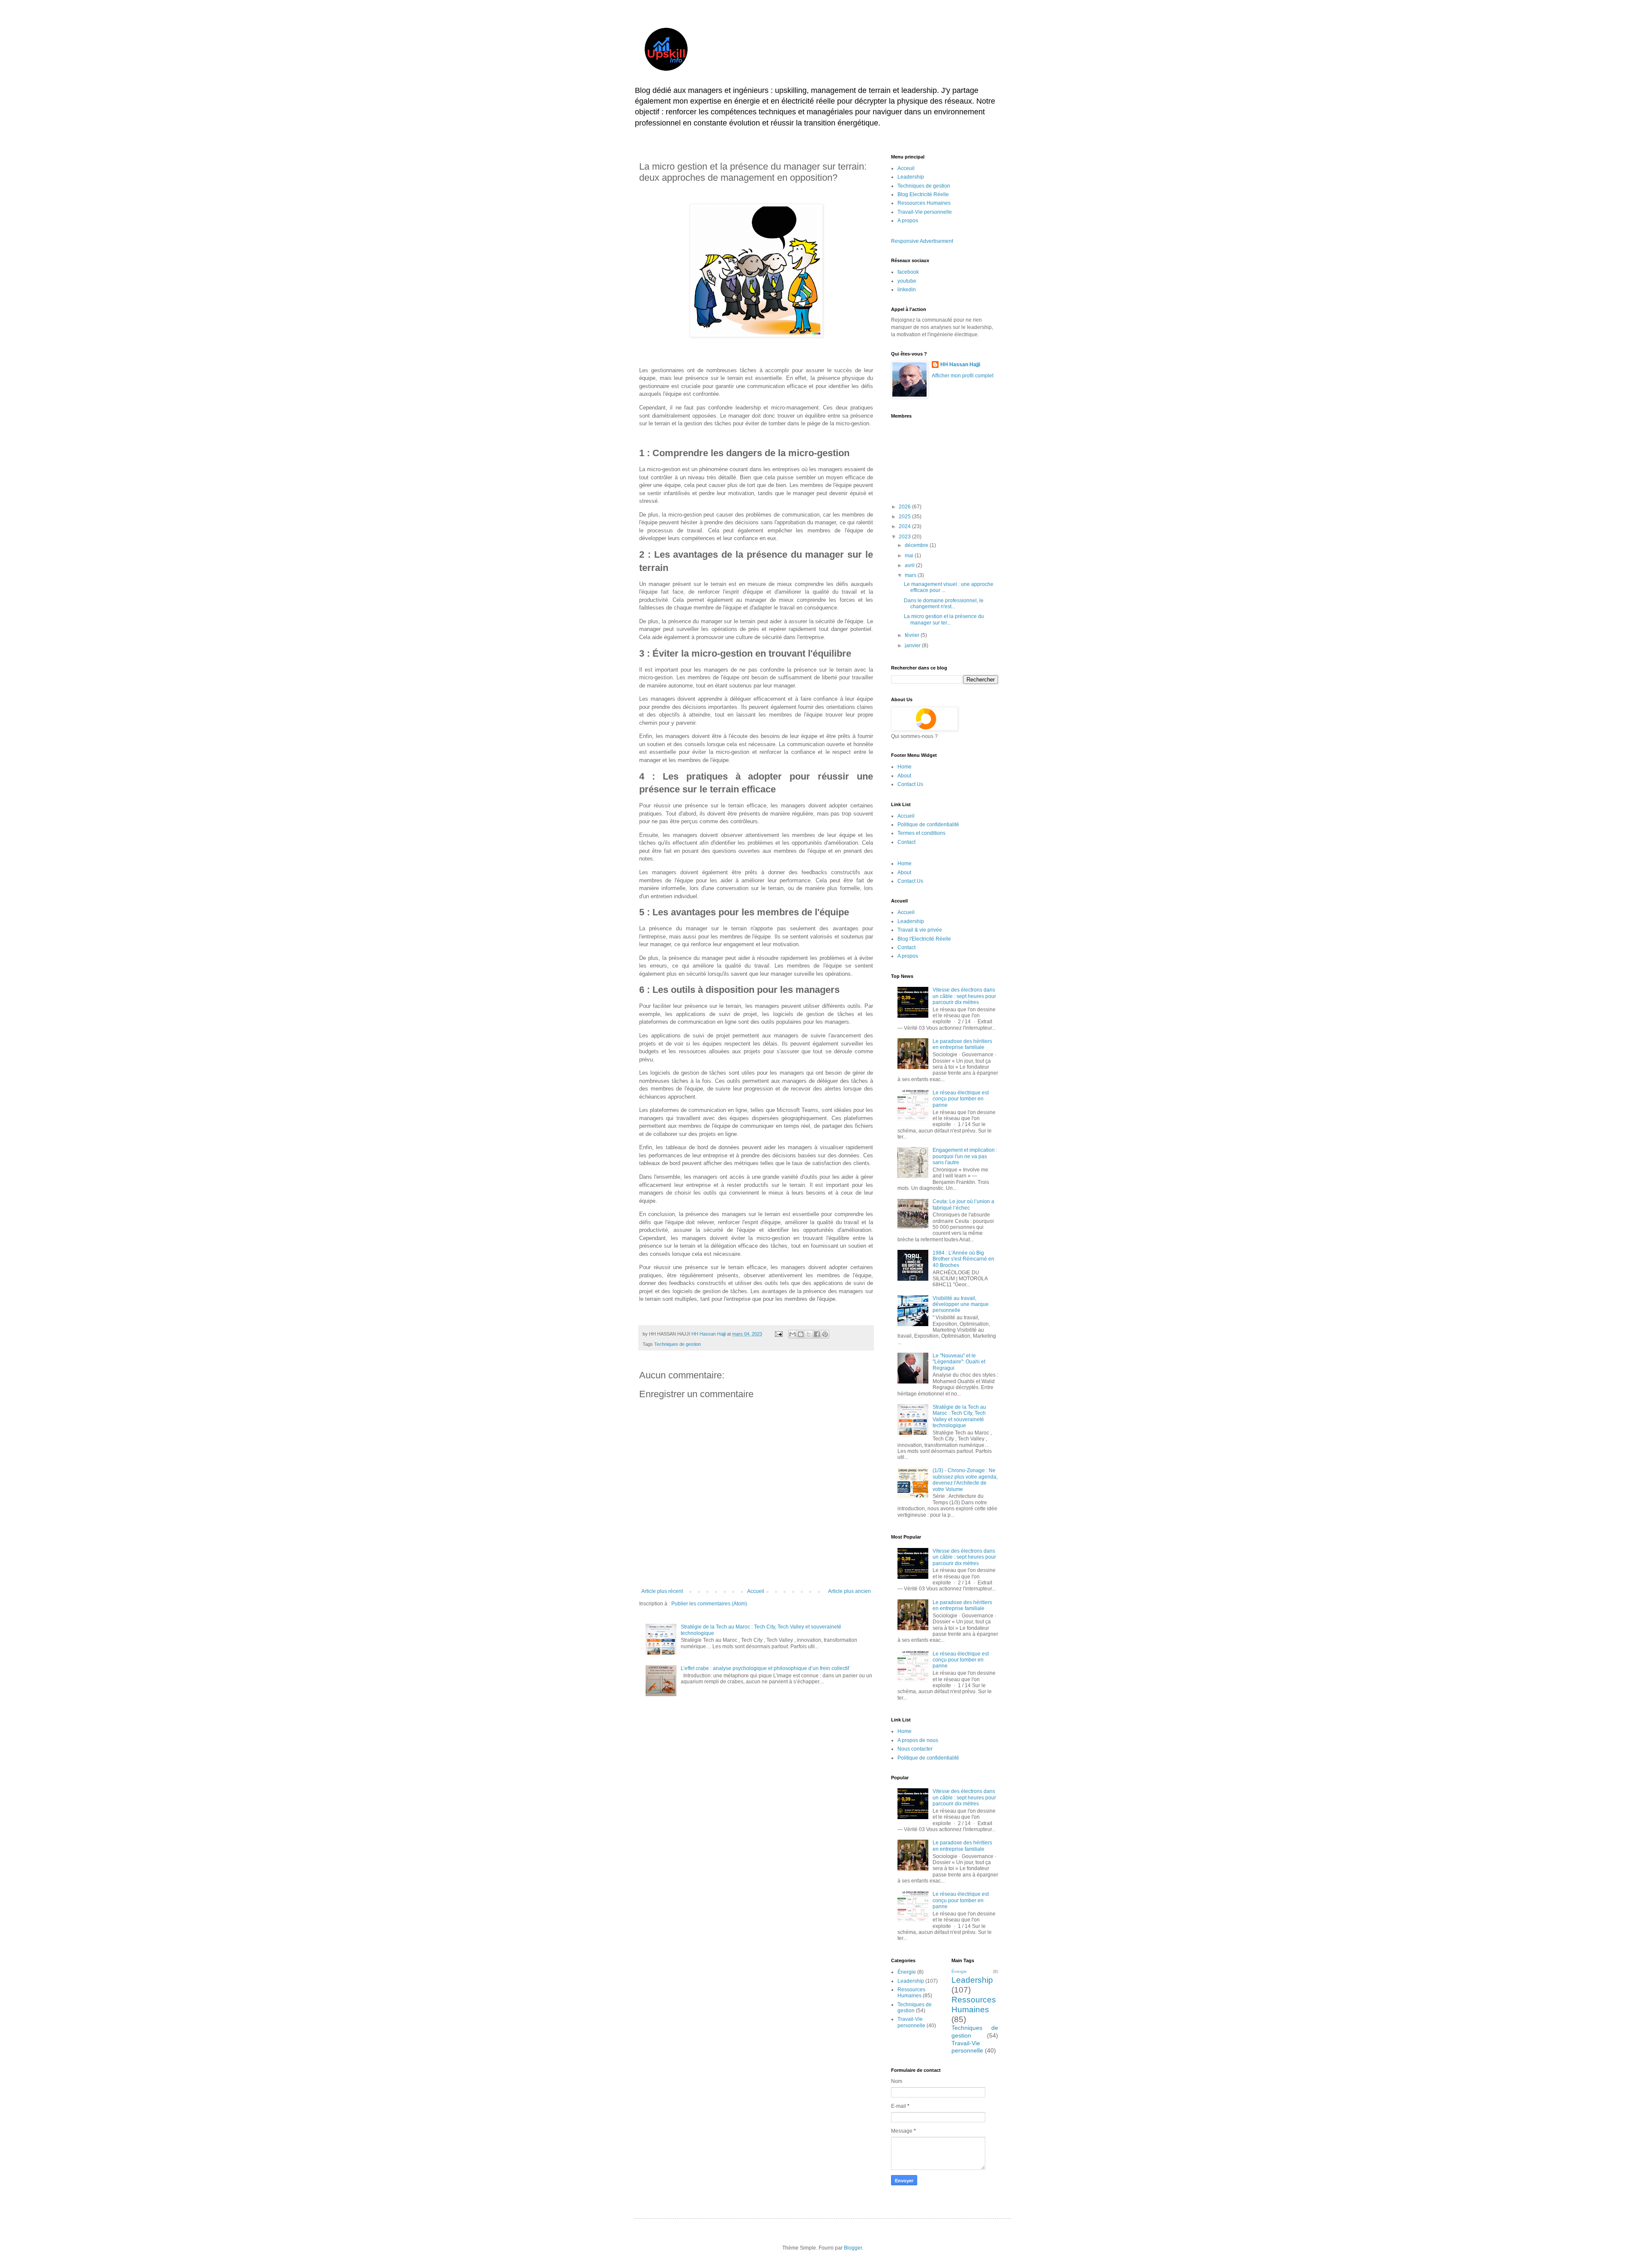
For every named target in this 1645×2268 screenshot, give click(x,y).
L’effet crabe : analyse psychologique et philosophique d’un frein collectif (765, 1668)
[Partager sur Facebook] (817, 1334)
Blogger (853, 2248)
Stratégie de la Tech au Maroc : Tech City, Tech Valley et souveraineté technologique (959, 1416)
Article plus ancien (849, 1591)
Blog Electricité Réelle (923, 194)
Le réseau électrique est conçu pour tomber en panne (961, 1099)
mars (911, 575)
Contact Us (910, 784)
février (913, 635)
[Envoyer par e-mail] (793, 1334)
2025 (905, 517)
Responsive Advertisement (922, 241)
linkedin (907, 290)
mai (910, 556)
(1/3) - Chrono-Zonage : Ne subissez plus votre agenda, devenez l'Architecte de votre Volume (965, 1480)
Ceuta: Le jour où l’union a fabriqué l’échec (963, 1204)
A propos (908, 221)
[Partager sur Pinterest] (825, 1334)
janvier (913, 645)
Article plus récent (662, 1591)
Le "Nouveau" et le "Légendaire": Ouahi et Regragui (959, 1362)
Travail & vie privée (920, 930)
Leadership (911, 177)
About (904, 776)
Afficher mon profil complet (963, 376)
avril (910, 565)
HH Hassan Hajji (960, 365)
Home (905, 767)
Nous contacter (915, 1749)
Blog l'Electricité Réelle (924, 939)
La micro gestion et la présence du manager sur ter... (944, 619)
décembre (917, 545)
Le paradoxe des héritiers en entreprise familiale (962, 1044)
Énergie (907, 1972)
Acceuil (906, 168)
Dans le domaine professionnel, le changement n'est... (944, 604)
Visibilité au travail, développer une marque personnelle (961, 1304)
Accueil (756, 1591)
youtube (907, 281)
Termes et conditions (921, 833)
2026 (905, 507)
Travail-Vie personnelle (925, 212)
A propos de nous (918, 1740)
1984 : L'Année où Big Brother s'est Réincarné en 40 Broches (963, 1259)
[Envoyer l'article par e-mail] (778, 1334)
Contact (906, 842)
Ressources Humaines (924, 203)
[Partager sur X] (809, 1334)
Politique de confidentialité (928, 825)
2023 (905, 537)
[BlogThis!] (801, 1334)
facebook (908, 272)
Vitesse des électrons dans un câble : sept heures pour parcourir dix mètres (964, 996)
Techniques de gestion (677, 1344)
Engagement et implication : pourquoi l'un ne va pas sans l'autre (965, 1156)
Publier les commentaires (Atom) (709, 1604)
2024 (905, 526)
